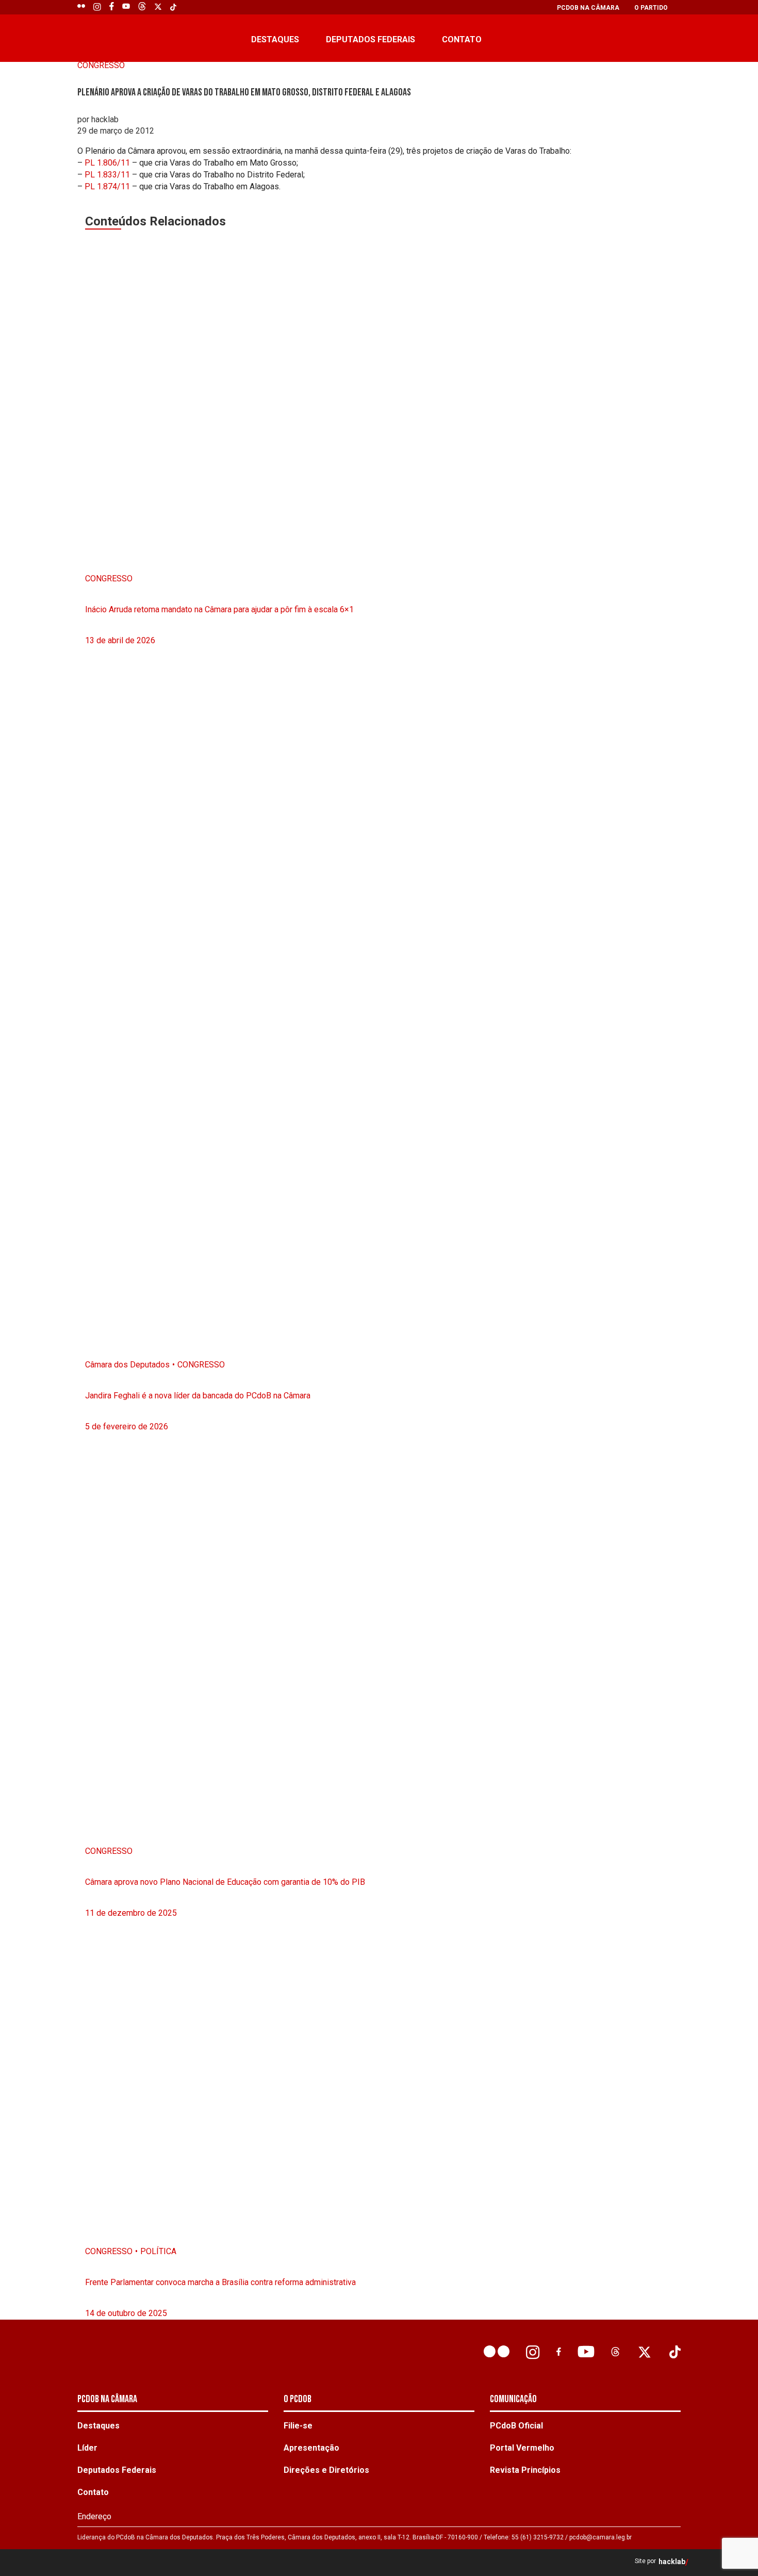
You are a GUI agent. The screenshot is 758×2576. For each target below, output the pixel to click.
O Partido (651, 8)
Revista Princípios (525, 2470)
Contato (462, 39)
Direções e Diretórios (326, 2470)
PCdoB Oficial (516, 2426)
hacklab (672, 2562)
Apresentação (311, 2448)
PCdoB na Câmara (588, 8)
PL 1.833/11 (107, 175)
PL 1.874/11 (107, 186)
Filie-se (298, 2426)
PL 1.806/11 (107, 163)
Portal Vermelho (522, 2448)
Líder (87, 2448)
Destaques (275, 39)
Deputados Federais (370, 39)
